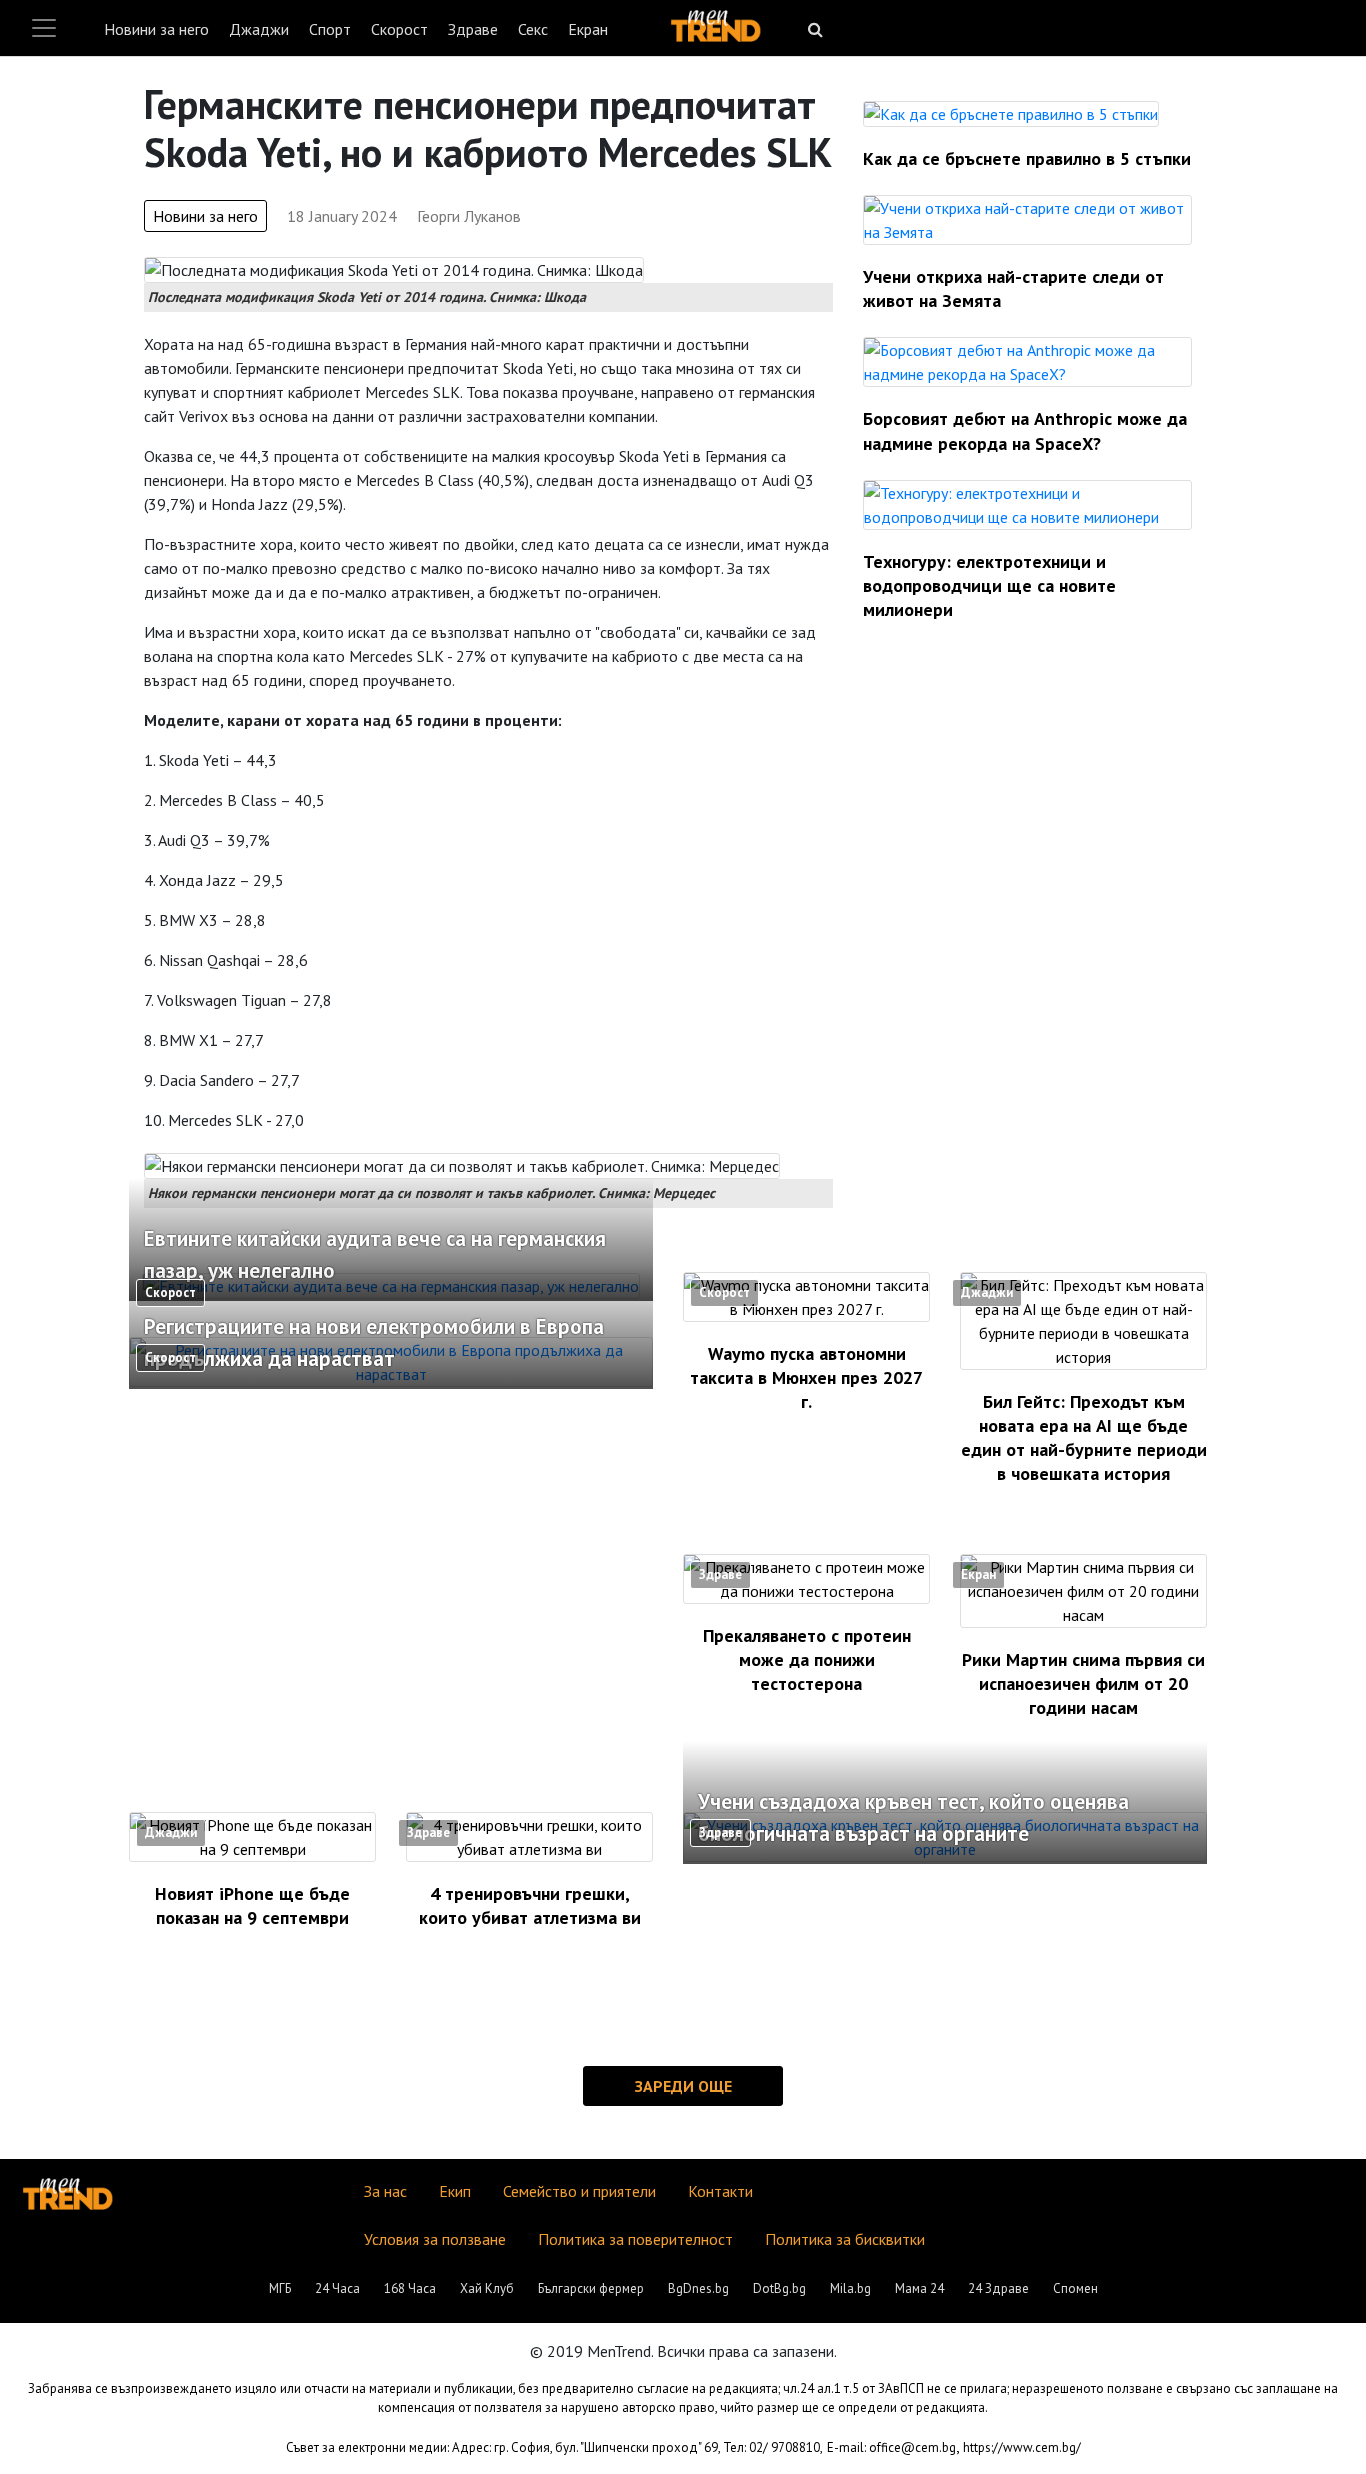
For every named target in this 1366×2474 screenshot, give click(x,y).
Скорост (399, 29)
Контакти (720, 2191)
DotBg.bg (779, 2288)
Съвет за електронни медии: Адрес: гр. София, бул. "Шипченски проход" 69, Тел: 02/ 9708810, (554, 2447)
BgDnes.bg (698, 2288)
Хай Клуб (487, 2288)
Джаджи (259, 29)
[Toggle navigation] (44, 28)
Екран (588, 29)
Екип (455, 2191)
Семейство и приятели (579, 2191)
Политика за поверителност (635, 2239)
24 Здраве (998, 2288)
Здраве (473, 29)
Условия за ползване (435, 2239)
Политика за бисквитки (845, 2239)
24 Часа (337, 2288)
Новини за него (156, 29)
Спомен (1075, 2288)
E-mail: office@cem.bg (891, 2447)
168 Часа (410, 2288)
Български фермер (591, 2288)
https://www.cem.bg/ (1022, 2447)
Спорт (330, 29)
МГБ (280, 2288)
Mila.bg (850, 2288)
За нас (385, 2191)
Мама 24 (919, 2288)
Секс (533, 29)
